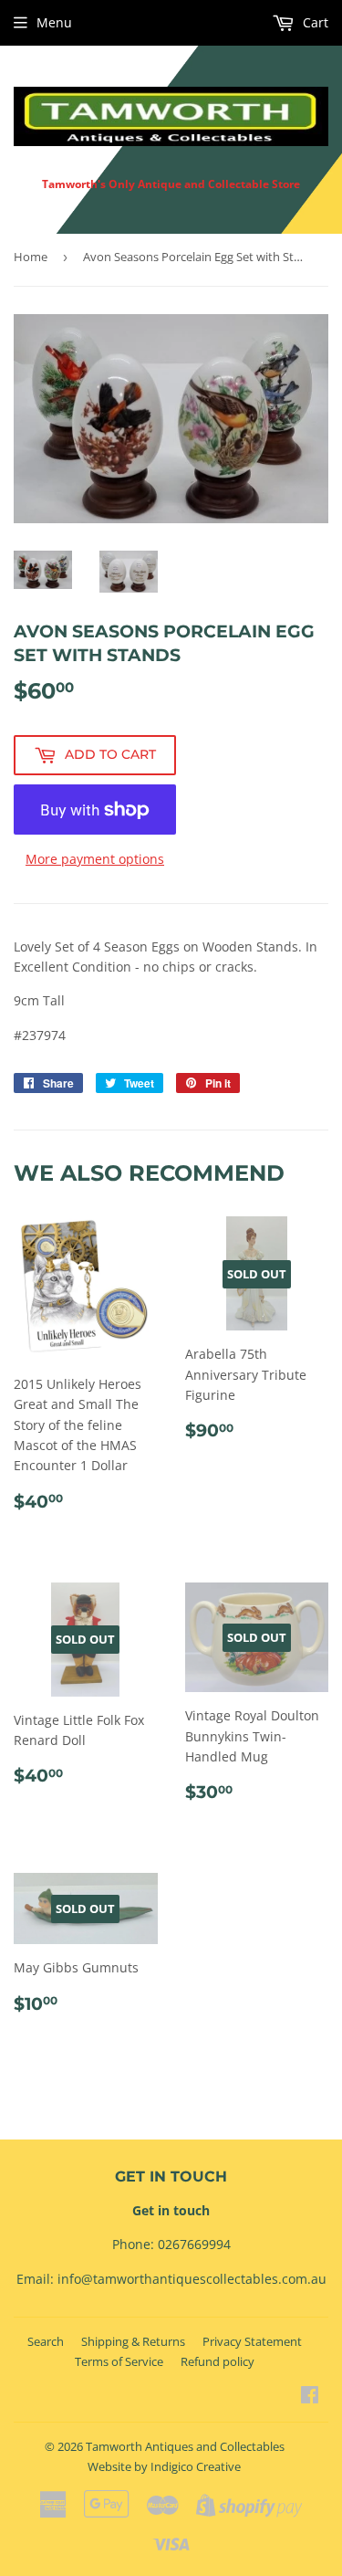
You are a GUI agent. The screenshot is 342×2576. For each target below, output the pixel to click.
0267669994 (194, 2244)
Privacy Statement (252, 2341)
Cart (314, 22)
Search (46, 2341)
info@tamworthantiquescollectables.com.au (192, 2279)
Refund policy (218, 2361)
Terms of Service (119, 2361)
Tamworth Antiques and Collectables (185, 2446)
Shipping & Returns (133, 2341)
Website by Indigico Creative (164, 2466)
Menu (54, 22)
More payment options (95, 859)
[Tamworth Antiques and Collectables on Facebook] (310, 2397)
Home (31, 257)
